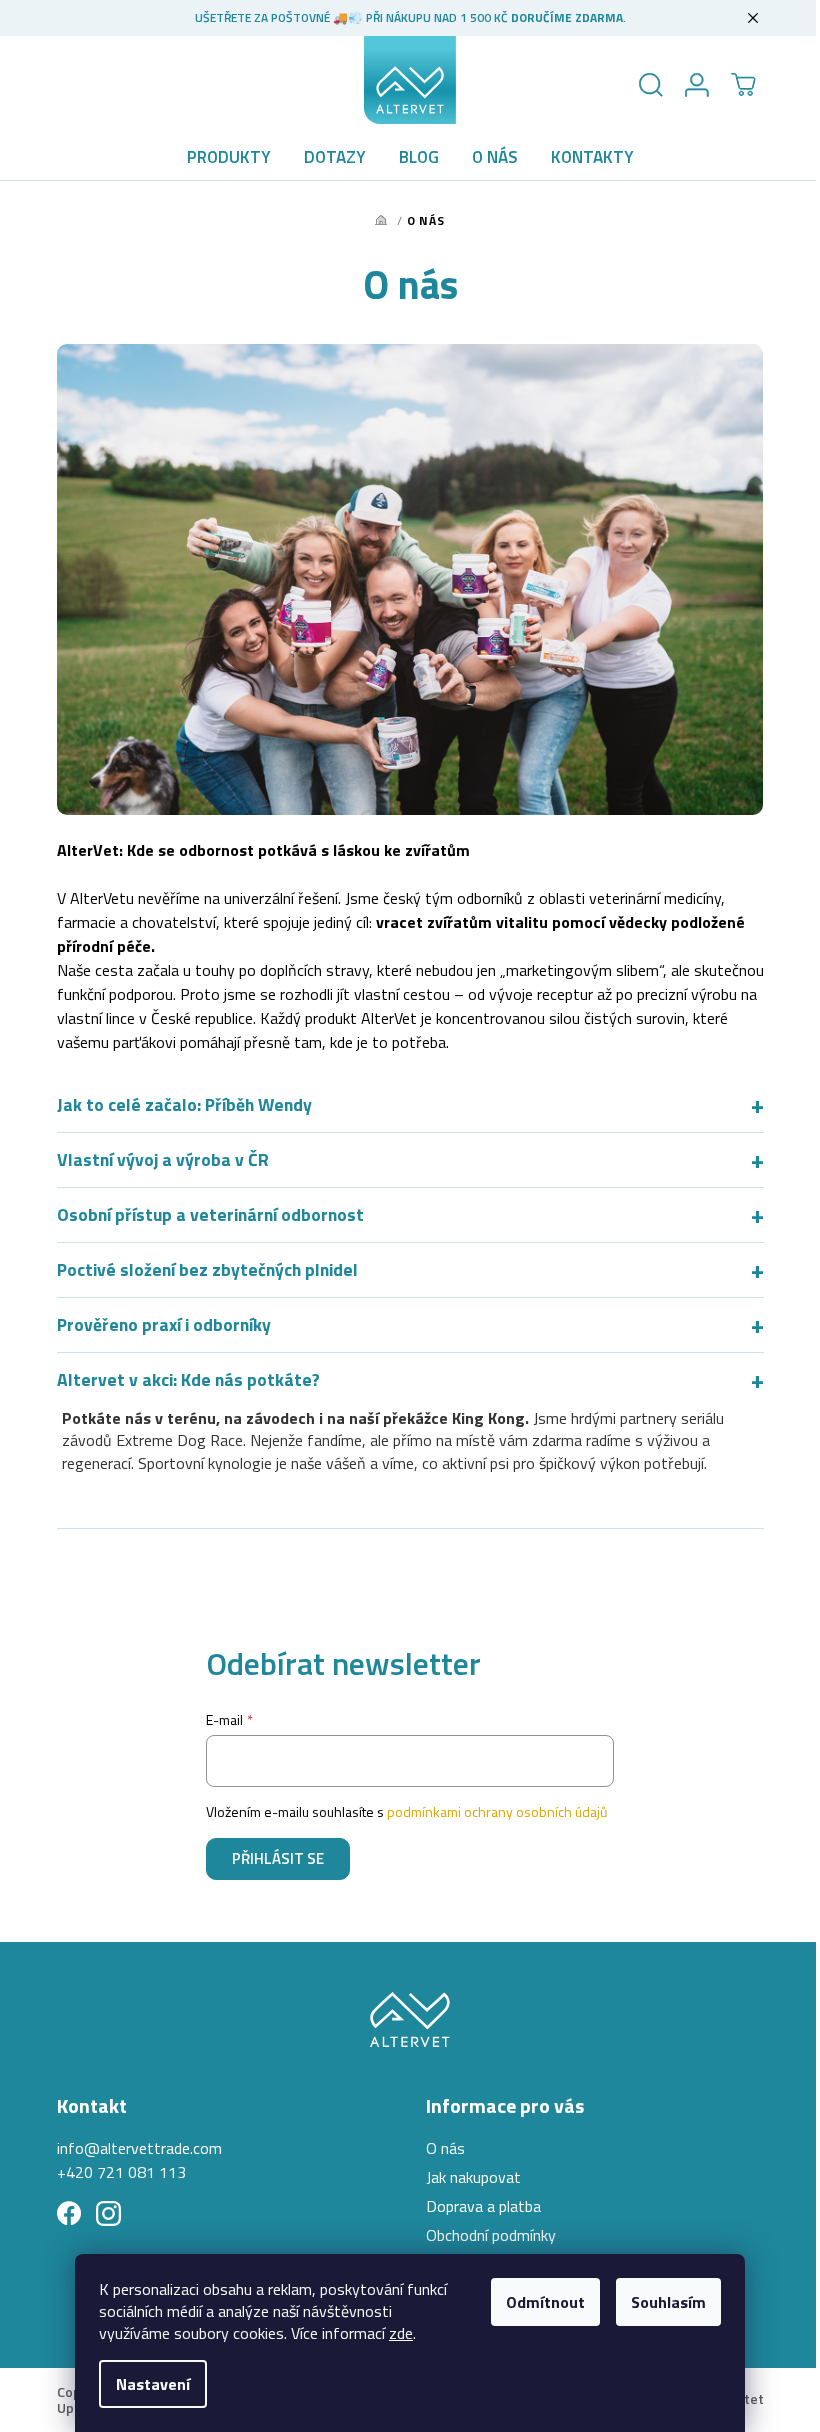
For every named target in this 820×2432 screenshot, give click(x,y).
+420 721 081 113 (113, 2172)
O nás (438, 2148)
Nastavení (153, 2384)
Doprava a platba (476, 2206)
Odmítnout (545, 2302)
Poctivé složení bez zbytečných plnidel (402, 1270)
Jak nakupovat (466, 2177)
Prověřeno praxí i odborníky (402, 1325)
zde (401, 2333)
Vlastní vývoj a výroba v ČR (402, 1160)
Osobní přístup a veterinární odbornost (402, 1215)
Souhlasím (668, 2302)
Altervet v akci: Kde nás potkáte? (402, 1380)
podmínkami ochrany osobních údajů (490, 1811)
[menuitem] (229, 157)
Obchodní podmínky (484, 2235)
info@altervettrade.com (131, 2148)
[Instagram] (100, 2213)
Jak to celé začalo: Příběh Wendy (402, 1105)
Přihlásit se (271, 1858)
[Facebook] (61, 2213)
